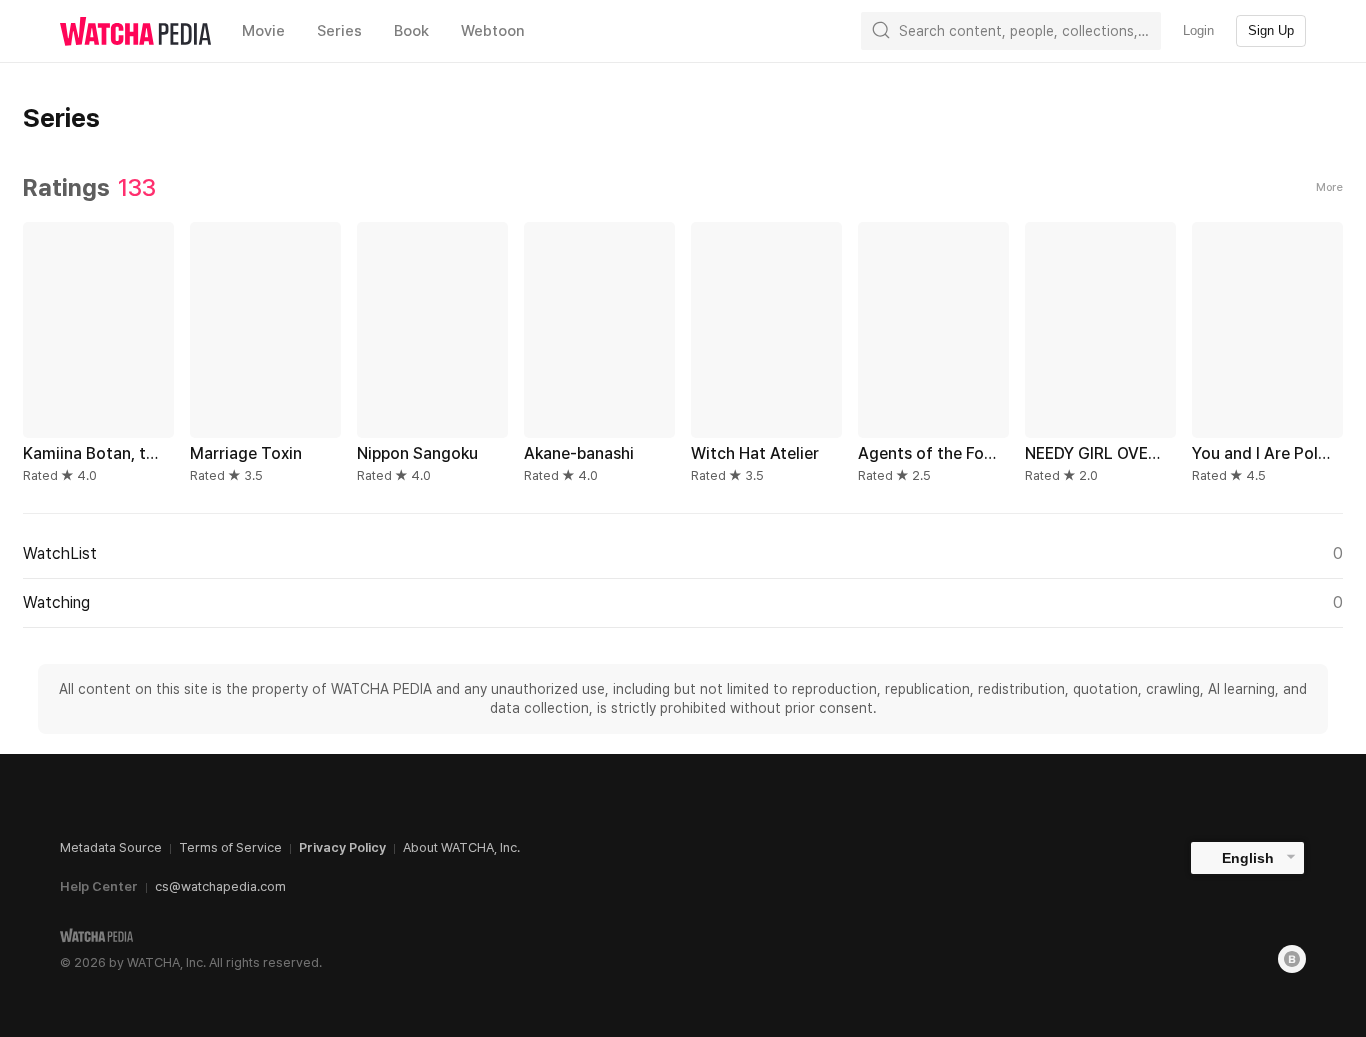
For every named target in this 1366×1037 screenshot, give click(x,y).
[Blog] (1292, 959)
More (1329, 187)
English (1248, 858)
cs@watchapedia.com (220, 886)
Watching (683, 602)
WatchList (683, 553)
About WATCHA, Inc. (461, 847)
